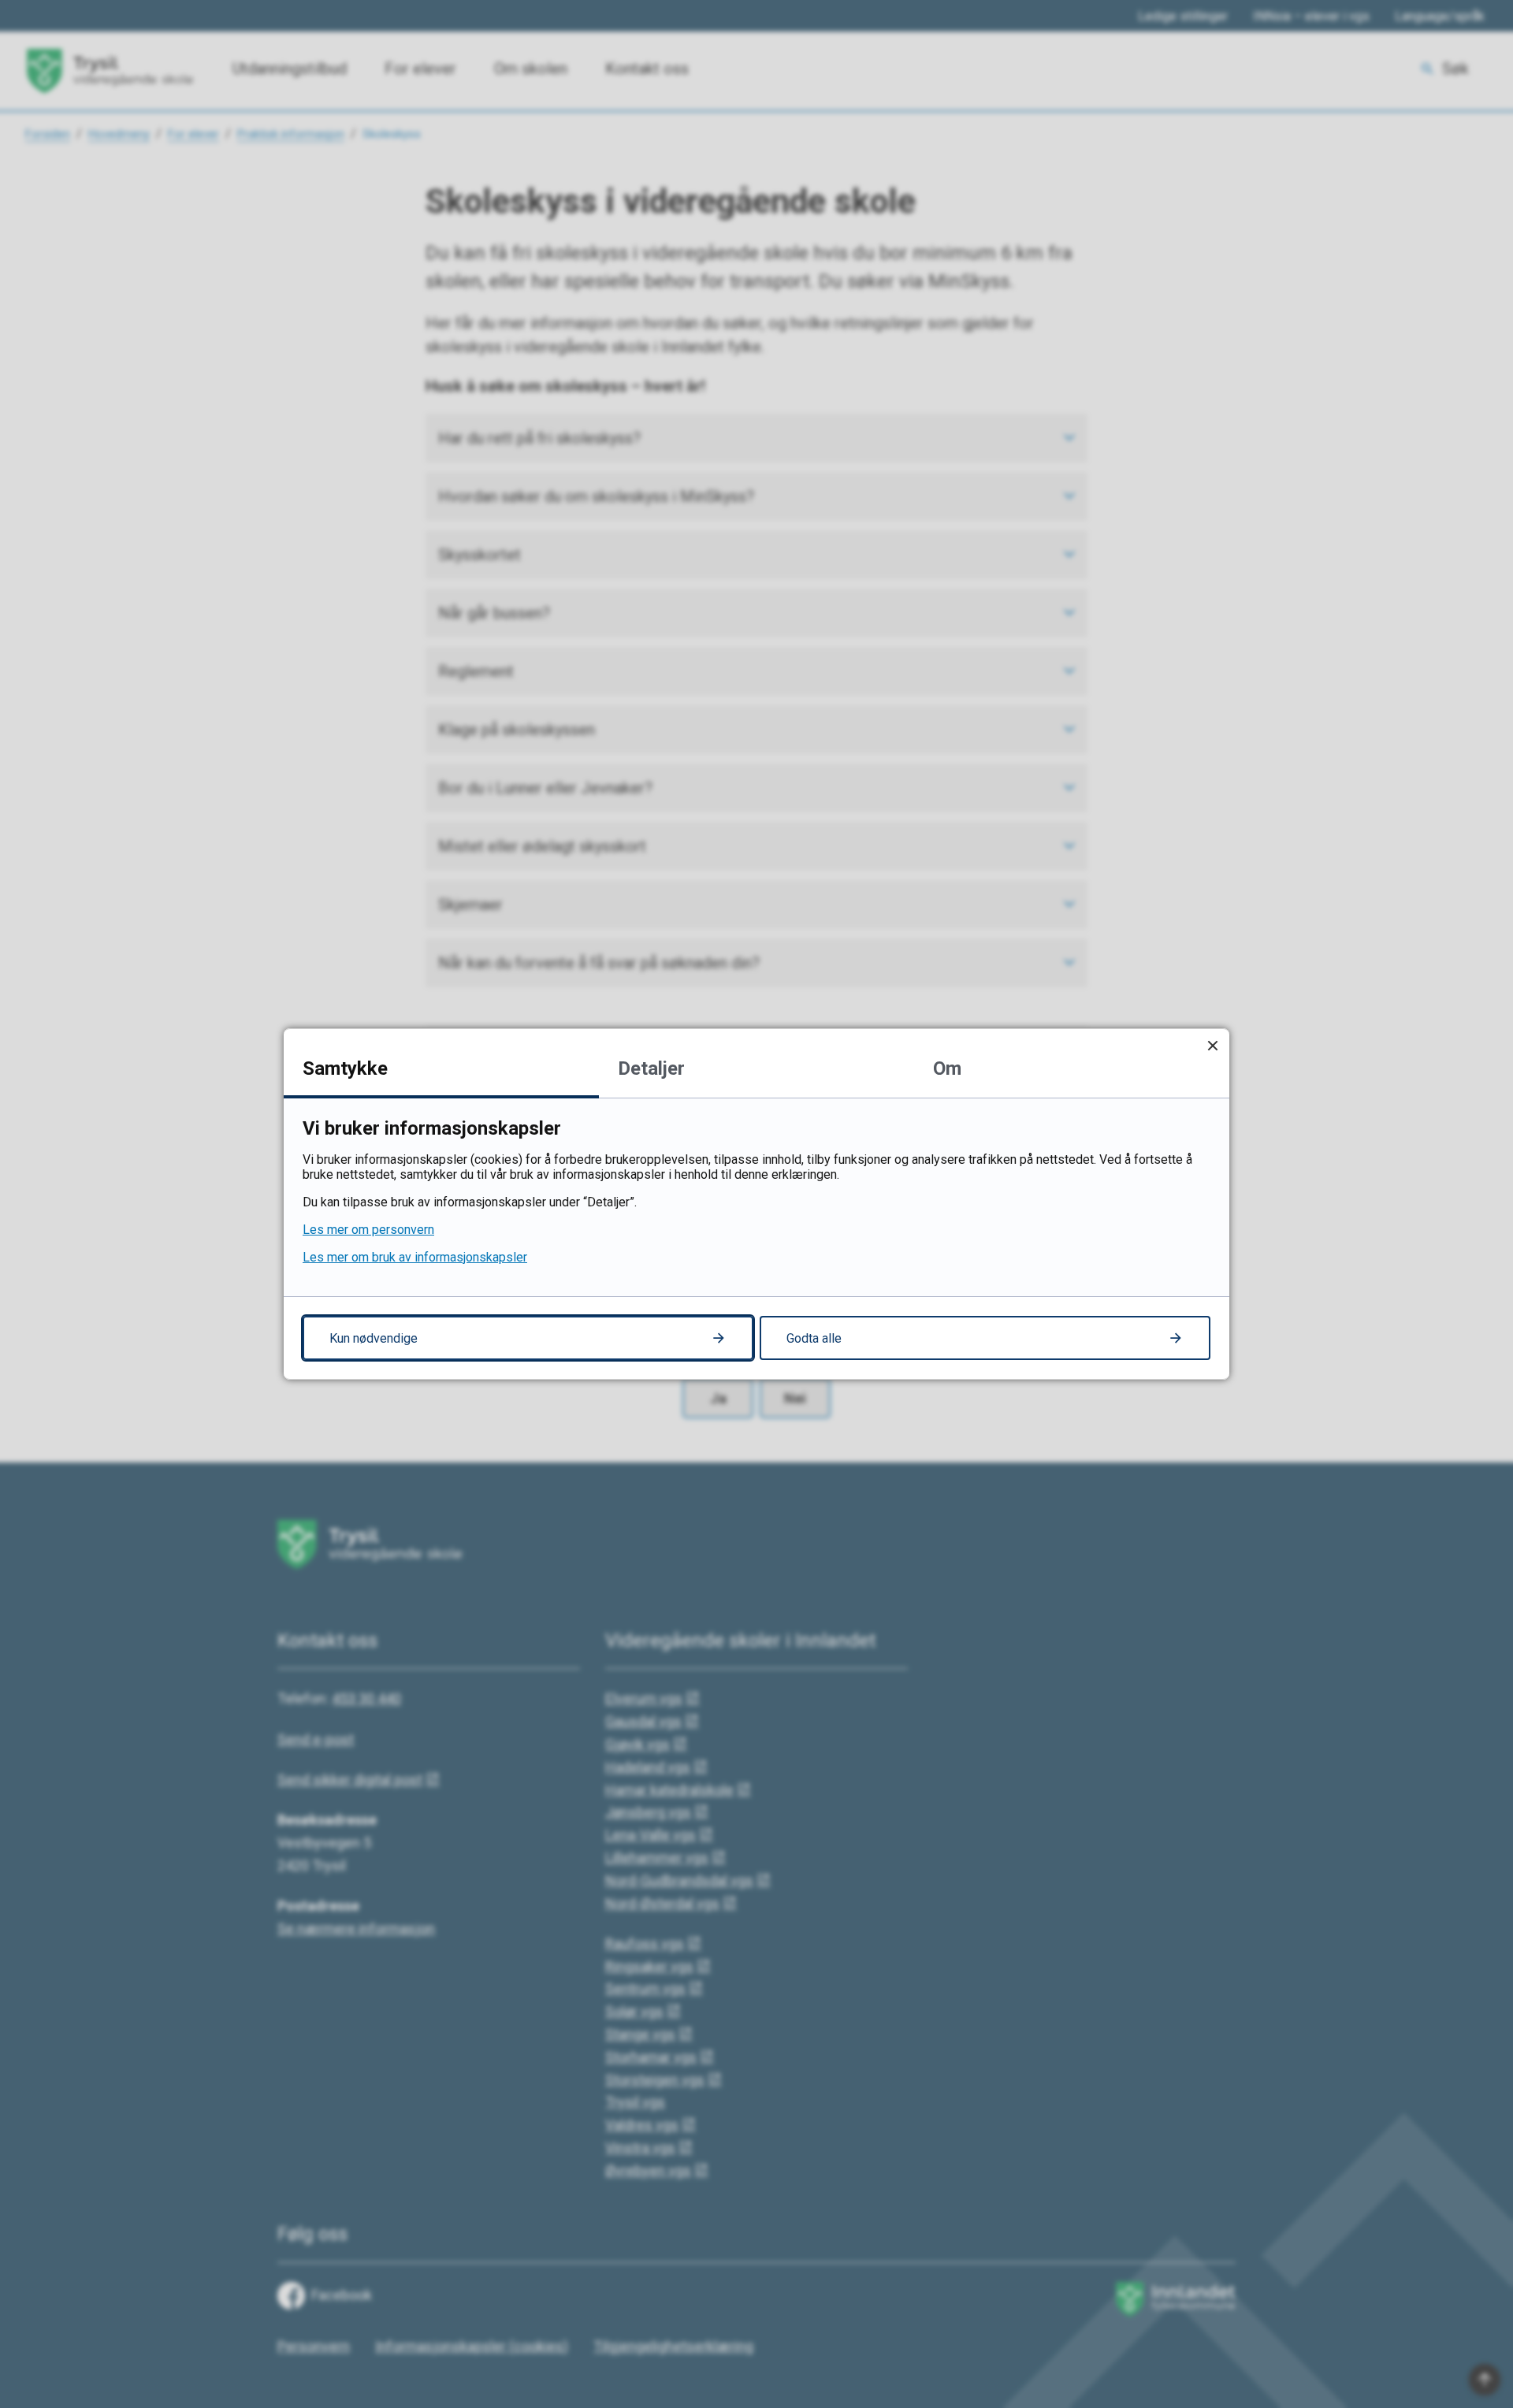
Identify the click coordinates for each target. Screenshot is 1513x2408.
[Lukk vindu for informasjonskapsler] (1212, 1045)
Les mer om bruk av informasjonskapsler (415, 1257)
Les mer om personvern (368, 1230)
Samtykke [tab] (345, 1068)
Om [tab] (947, 1068)
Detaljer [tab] (651, 1068)
